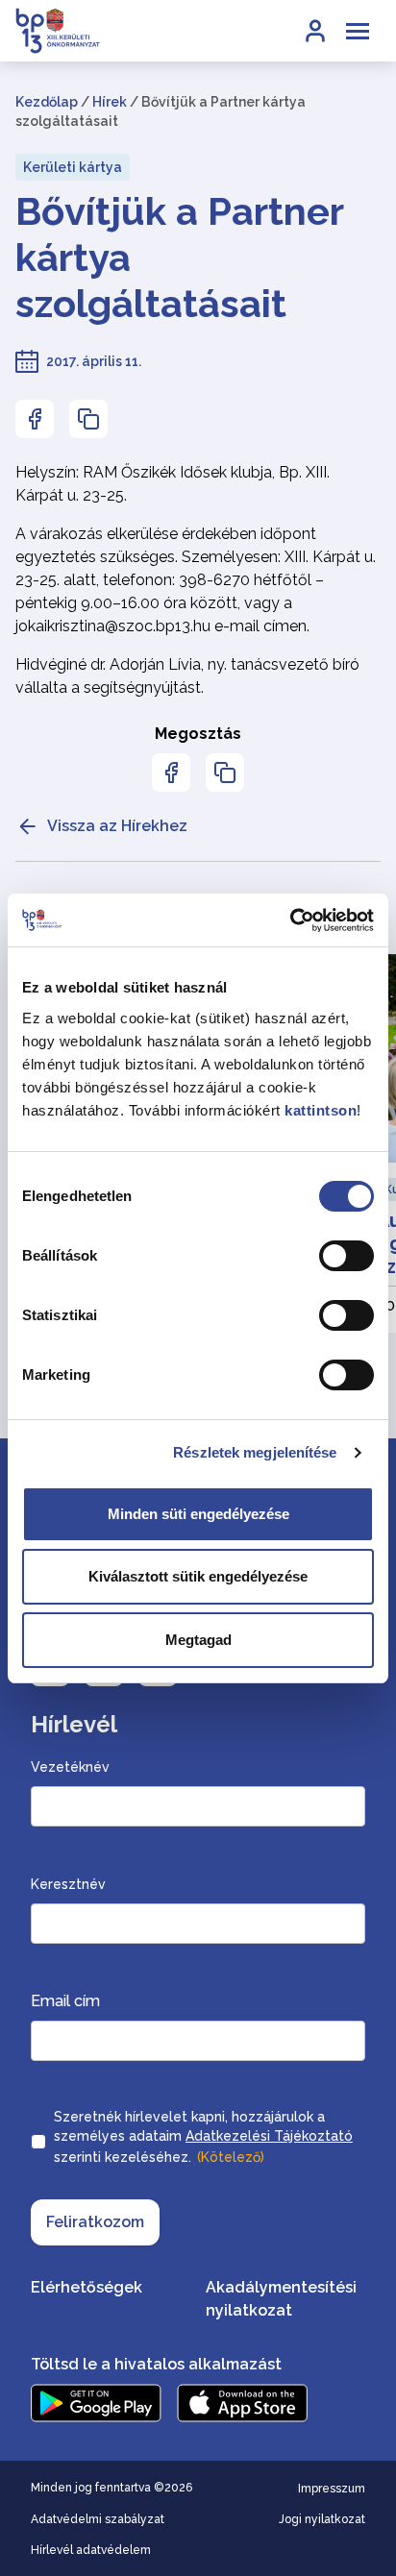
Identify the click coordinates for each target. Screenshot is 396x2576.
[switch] (346, 1256)
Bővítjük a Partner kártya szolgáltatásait (179, 257)
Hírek (110, 102)
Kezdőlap (47, 102)
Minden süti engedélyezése (198, 1514)
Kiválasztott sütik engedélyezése (198, 1576)
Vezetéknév (70, 1767)
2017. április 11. (94, 361)
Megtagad (198, 1640)
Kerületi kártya (73, 167)
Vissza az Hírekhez (117, 826)
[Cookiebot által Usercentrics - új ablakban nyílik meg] (290, 920)
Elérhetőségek (87, 2287)
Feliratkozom (95, 2222)
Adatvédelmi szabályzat (98, 2519)
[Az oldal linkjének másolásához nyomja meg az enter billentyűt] (88, 419)
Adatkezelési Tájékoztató (269, 2136)
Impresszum (332, 2489)
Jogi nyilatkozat (322, 2519)
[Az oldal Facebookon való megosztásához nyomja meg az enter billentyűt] (35, 419)
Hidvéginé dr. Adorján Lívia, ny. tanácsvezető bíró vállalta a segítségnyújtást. (187, 676)
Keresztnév (68, 1884)
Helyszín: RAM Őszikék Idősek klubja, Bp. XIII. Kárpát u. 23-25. (173, 484)
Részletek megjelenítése (255, 1452)
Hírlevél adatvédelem (91, 2550)
